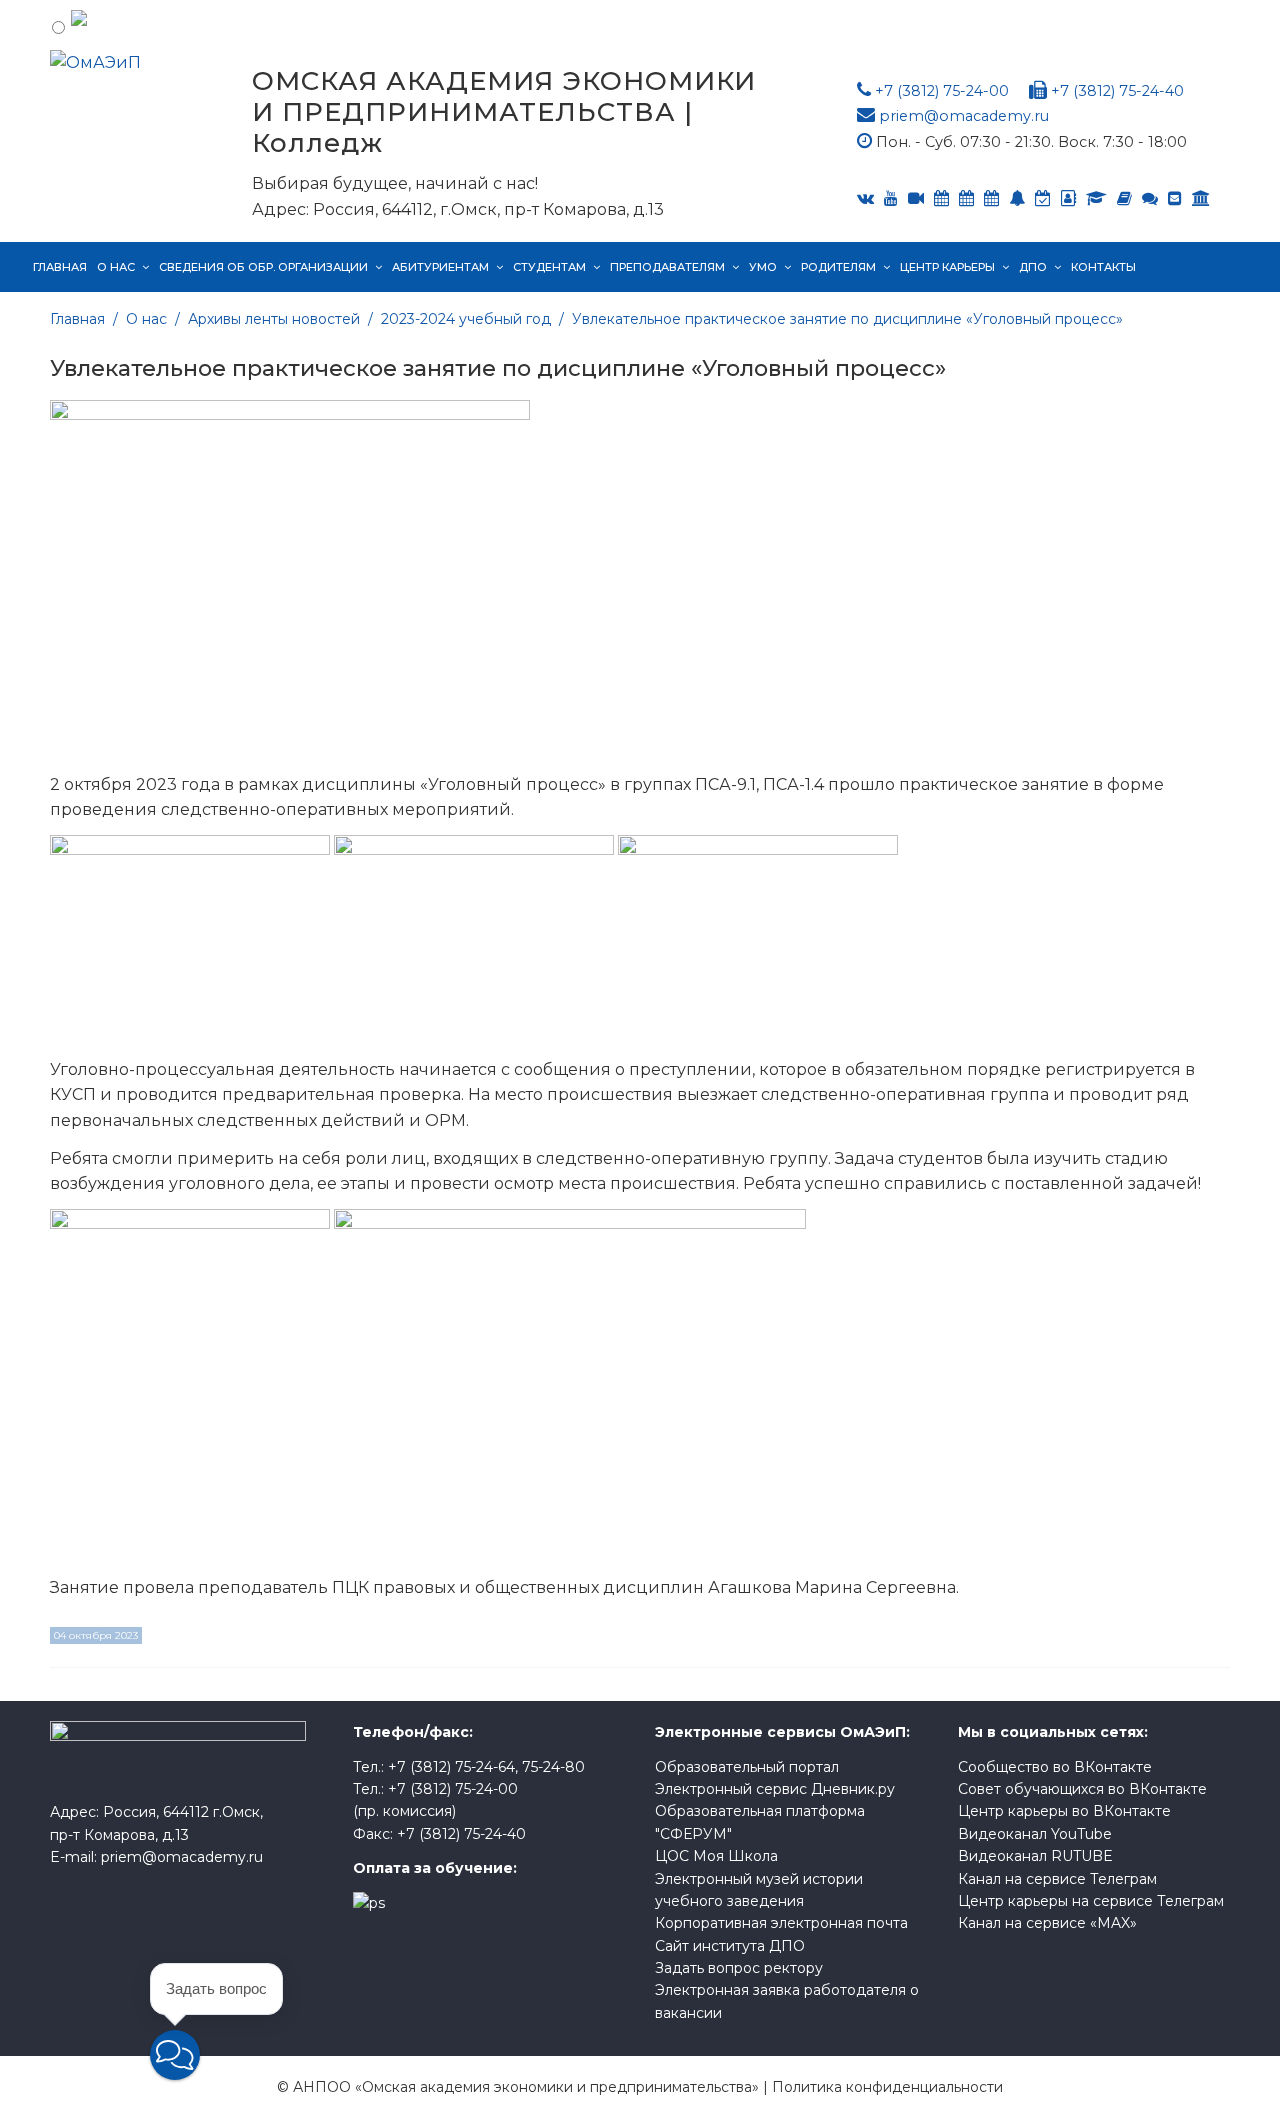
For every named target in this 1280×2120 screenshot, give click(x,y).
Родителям (838, 267)
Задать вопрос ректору (739, 1968)
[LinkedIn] (1096, 198)
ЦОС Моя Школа (716, 1856)
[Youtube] (891, 198)
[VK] (865, 198)
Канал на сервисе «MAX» (1047, 1923)
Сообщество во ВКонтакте (1055, 1767)
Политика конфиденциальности (887, 2087)
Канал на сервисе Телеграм (1057, 1879)
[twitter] (991, 198)
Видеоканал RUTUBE (1035, 1856)
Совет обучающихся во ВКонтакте (1082, 1789)
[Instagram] (1043, 198)
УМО (763, 267)
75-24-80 (553, 1767)
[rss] (916, 198)
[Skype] (966, 198)
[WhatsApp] (1017, 198)
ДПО (1033, 267)
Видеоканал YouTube (1035, 1834)
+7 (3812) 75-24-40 (1117, 91)
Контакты (1103, 267)
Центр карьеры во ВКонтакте (1064, 1811)
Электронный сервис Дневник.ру (775, 1789)
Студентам (549, 267)
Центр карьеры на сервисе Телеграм (1091, 1901)
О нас (116, 267)
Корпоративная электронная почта (781, 1923)
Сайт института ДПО (730, 1946)
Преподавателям (667, 267)
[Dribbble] (1175, 198)
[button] (175, 2055)
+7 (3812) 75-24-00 (942, 91)
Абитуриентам (440, 267)
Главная (60, 267)
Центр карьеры (947, 267)
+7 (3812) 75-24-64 (451, 1767)
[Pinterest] (1201, 198)
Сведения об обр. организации (263, 267)
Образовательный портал (747, 1767)
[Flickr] (1150, 198)
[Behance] (941, 198)
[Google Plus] (1124, 198)
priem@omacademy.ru (964, 116)
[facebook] (1068, 198)
